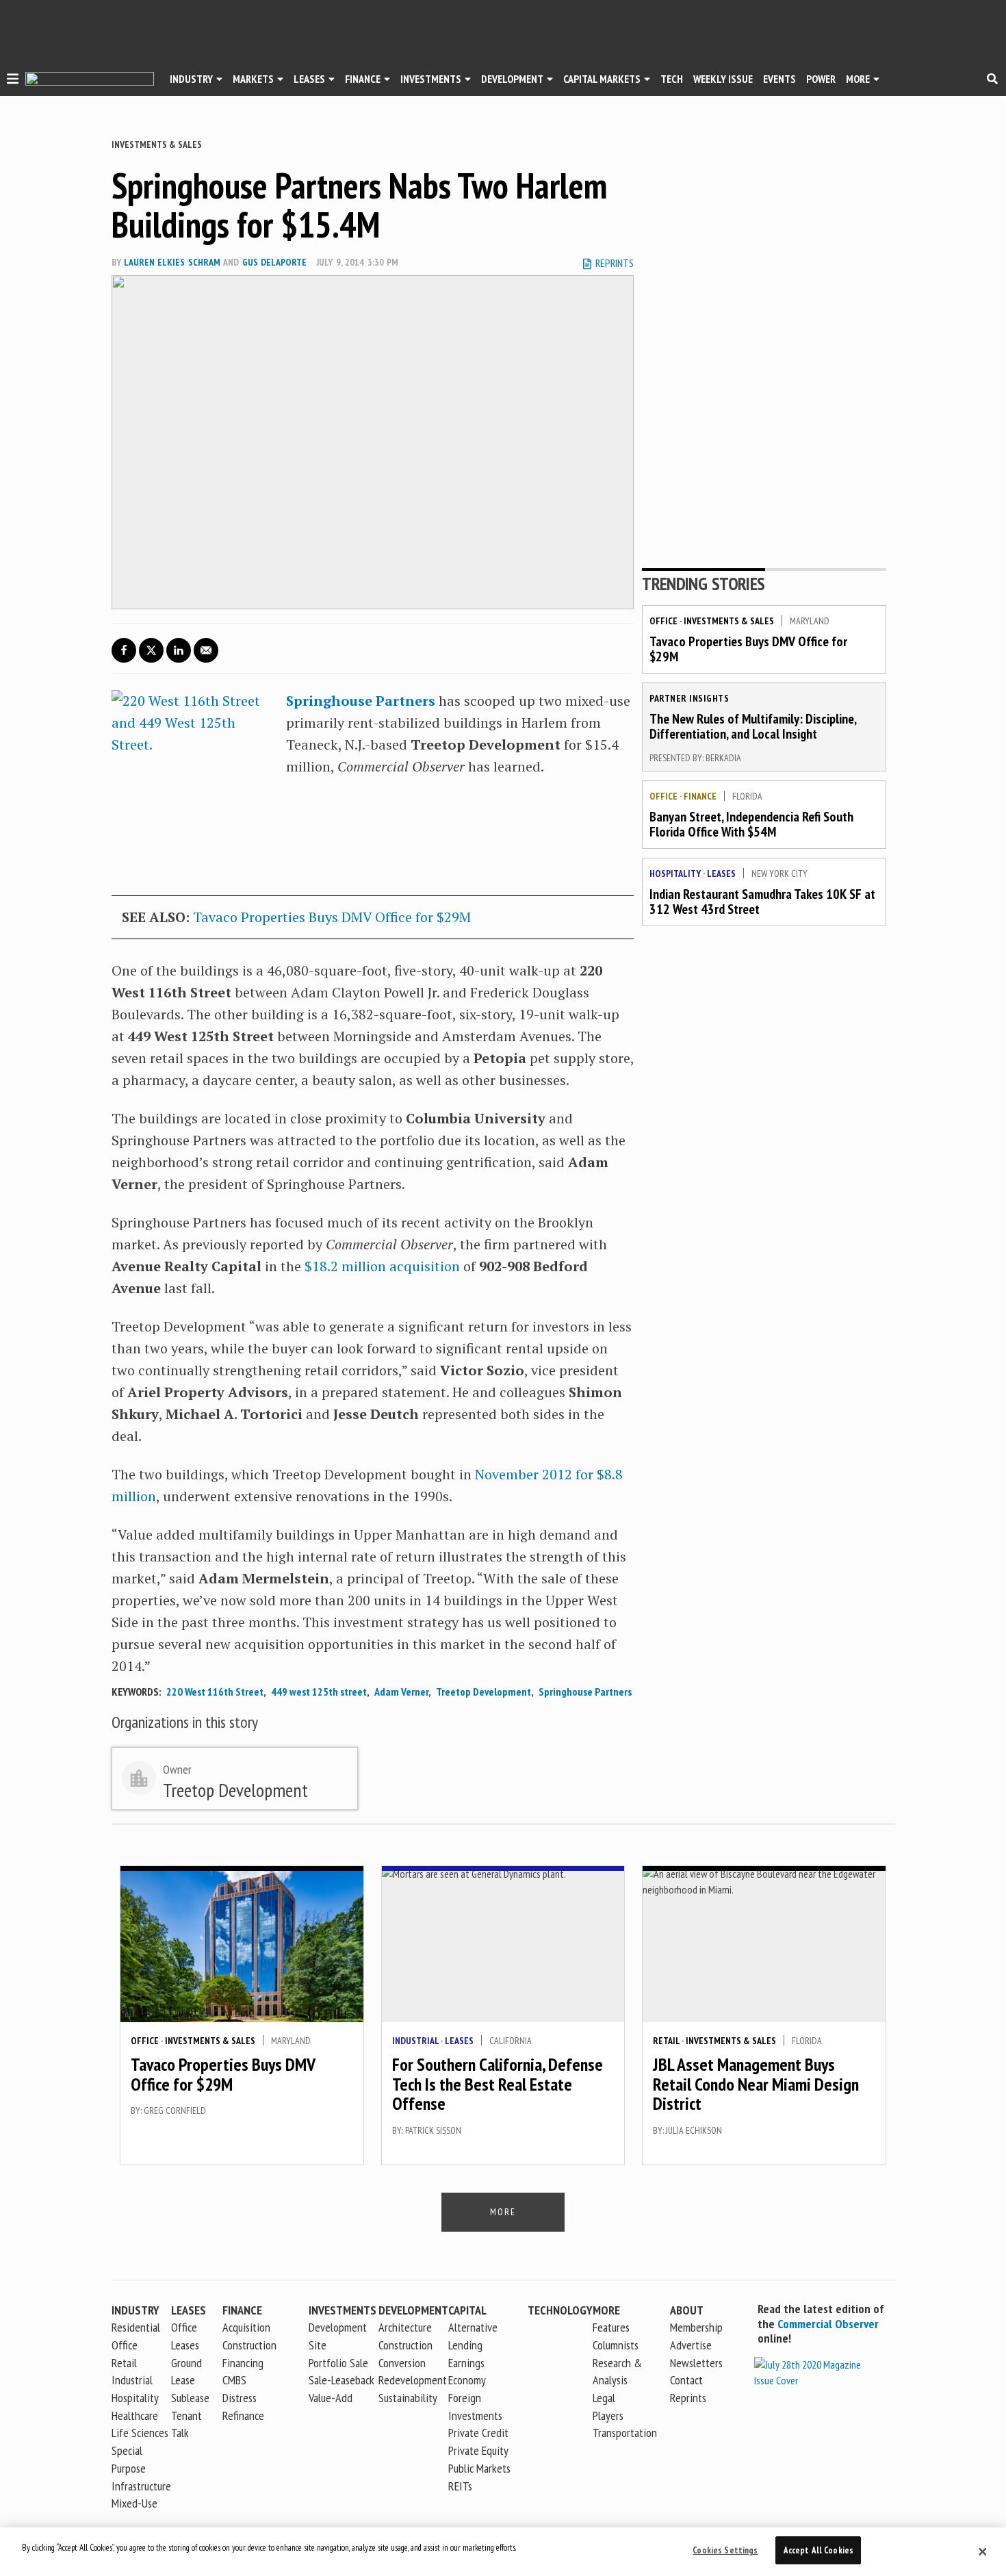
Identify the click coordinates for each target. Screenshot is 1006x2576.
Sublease (190, 2398)
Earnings (466, 2363)
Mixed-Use (134, 2503)
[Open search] (992, 79)
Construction (405, 2345)
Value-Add (331, 2398)
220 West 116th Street (215, 1692)
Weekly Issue (723, 79)
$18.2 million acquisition (382, 1266)
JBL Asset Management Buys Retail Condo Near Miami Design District (756, 2084)
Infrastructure (141, 2486)
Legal (604, 2398)
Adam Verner (401, 1692)
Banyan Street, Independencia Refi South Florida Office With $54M (751, 824)
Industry (136, 2310)
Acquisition (246, 2327)
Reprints (688, 2398)
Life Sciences (140, 2433)
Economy (467, 2380)
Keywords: (136, 1692)
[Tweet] (151, 650)
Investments (431, 79)
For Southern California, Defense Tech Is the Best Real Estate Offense (498, 2084)
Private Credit (478, 2433)
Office (663, 621)
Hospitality (675, 873)
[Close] (983, 2552)
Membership (696, 2327)
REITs (460, 2486)
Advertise (691, 2345)
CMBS (234, 2380)
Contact (686, 2380)
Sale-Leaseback (341, 2380)
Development (512, 79)
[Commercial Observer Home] (90, 79)
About (687, 2310)
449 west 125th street (319, 1692)
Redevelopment (413, 2380)
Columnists (616, 2345)
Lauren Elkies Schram (172, 262)
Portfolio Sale (338, 2363)
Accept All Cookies (818, 2550)
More (858, 79)
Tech (672, 79)
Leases (309, 79)
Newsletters (696, 2363)
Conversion (402, 2363)
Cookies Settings (725, 2550)
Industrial (415, 2041)
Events (779, 79)
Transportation (625, 2433)
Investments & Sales (157, 144)
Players (608, 2415)
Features (611, 2327)
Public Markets (479, 2468)
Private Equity (478, 2450)
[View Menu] (13, 81)
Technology (560, 2310)
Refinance (243, 2415)
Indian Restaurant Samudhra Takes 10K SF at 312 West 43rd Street (762, 902)
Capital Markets (602, 79)
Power (821, 79)
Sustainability (408, 2398)
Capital (467, 2310)
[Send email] (206, 650)
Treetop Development (483, 1692)
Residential (136, 2327)
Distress (240, 2398)
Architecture (405, 2327)
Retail (666, 2041)
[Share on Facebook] (124, 650)
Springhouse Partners (361, 701)
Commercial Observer (828, 2324)
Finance (363, 79)
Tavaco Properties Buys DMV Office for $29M (332, 917)
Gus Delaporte (274, 262)
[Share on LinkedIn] (179, 650)
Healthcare (135, 2415)
